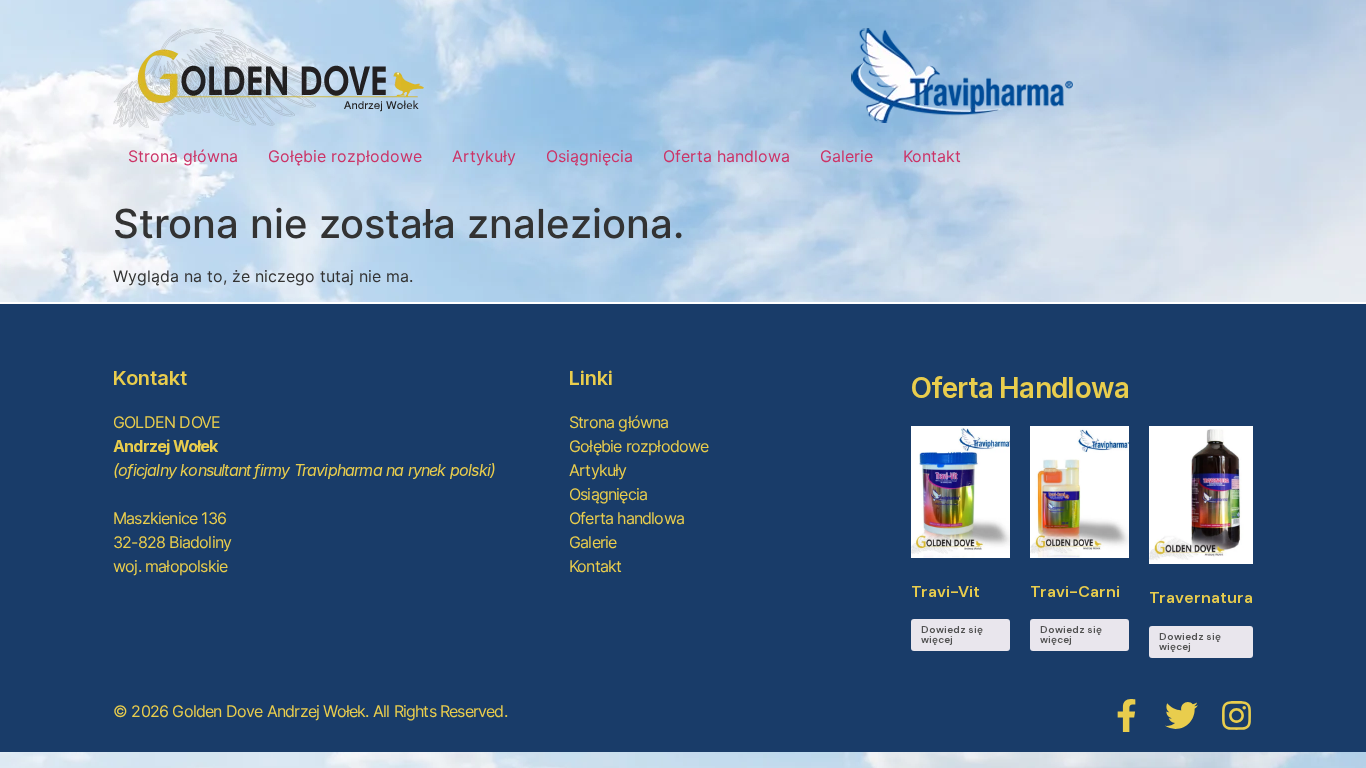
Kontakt (932, 156)
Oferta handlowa (726, 156)
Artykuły (484, 156)
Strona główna (183, 156)
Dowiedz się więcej (952, 634)
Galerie (846, 156)
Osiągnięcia (589, 156)
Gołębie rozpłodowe (345, 156)
